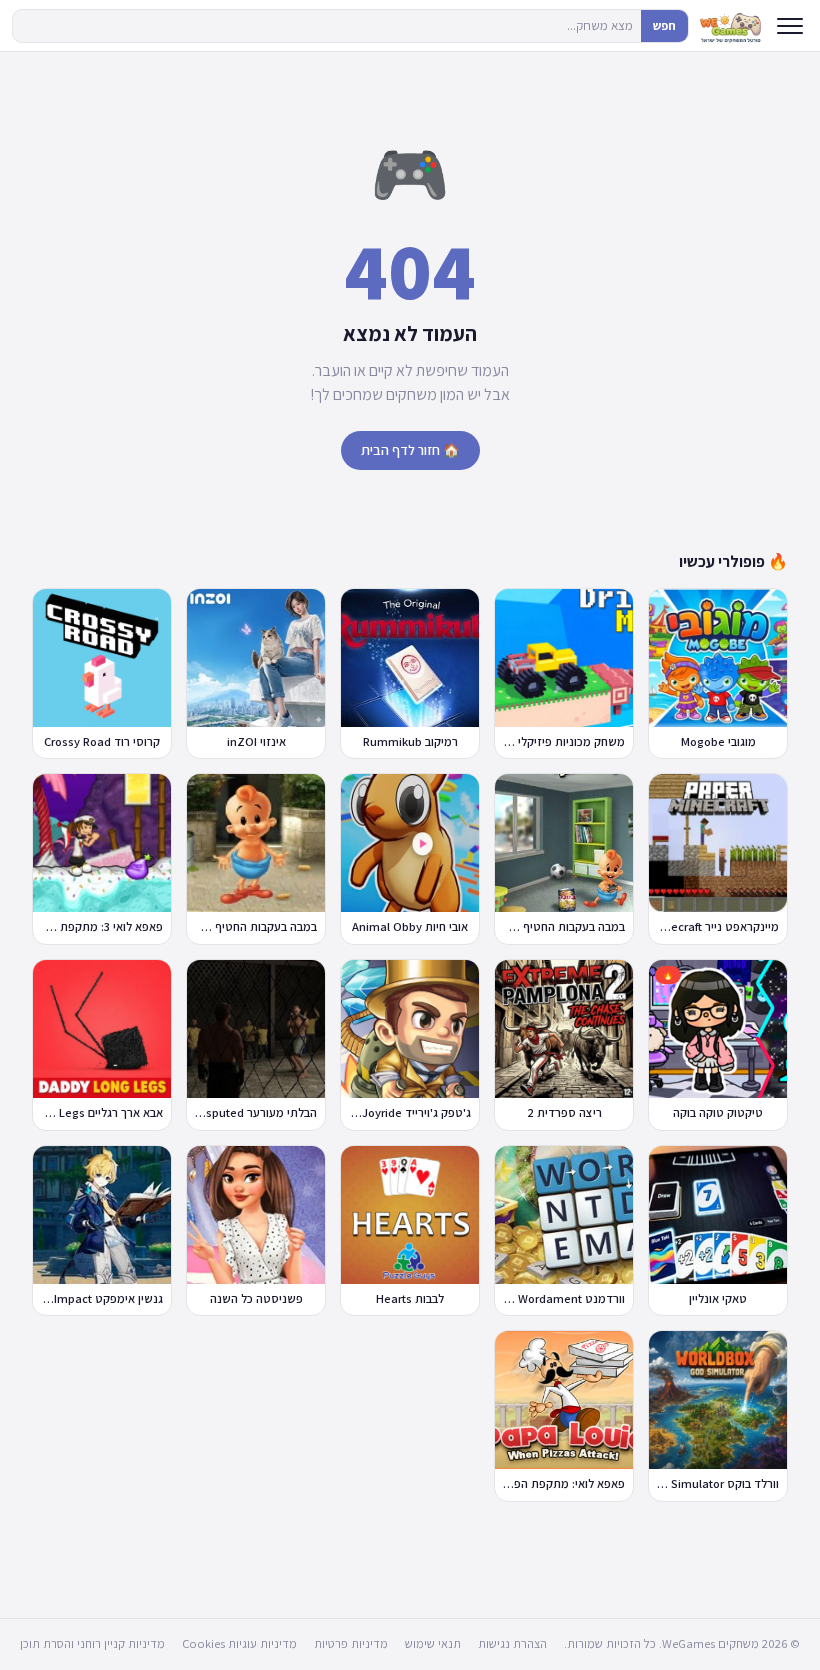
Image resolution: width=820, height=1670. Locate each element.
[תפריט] (790, 26)
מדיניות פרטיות (351, 1643)
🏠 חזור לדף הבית (410, 450)
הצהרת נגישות (512, 1643)
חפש (664, 25)
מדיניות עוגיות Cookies (239, 1643)
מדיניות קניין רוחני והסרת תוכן (92, 1643)
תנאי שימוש (433, 1643)
